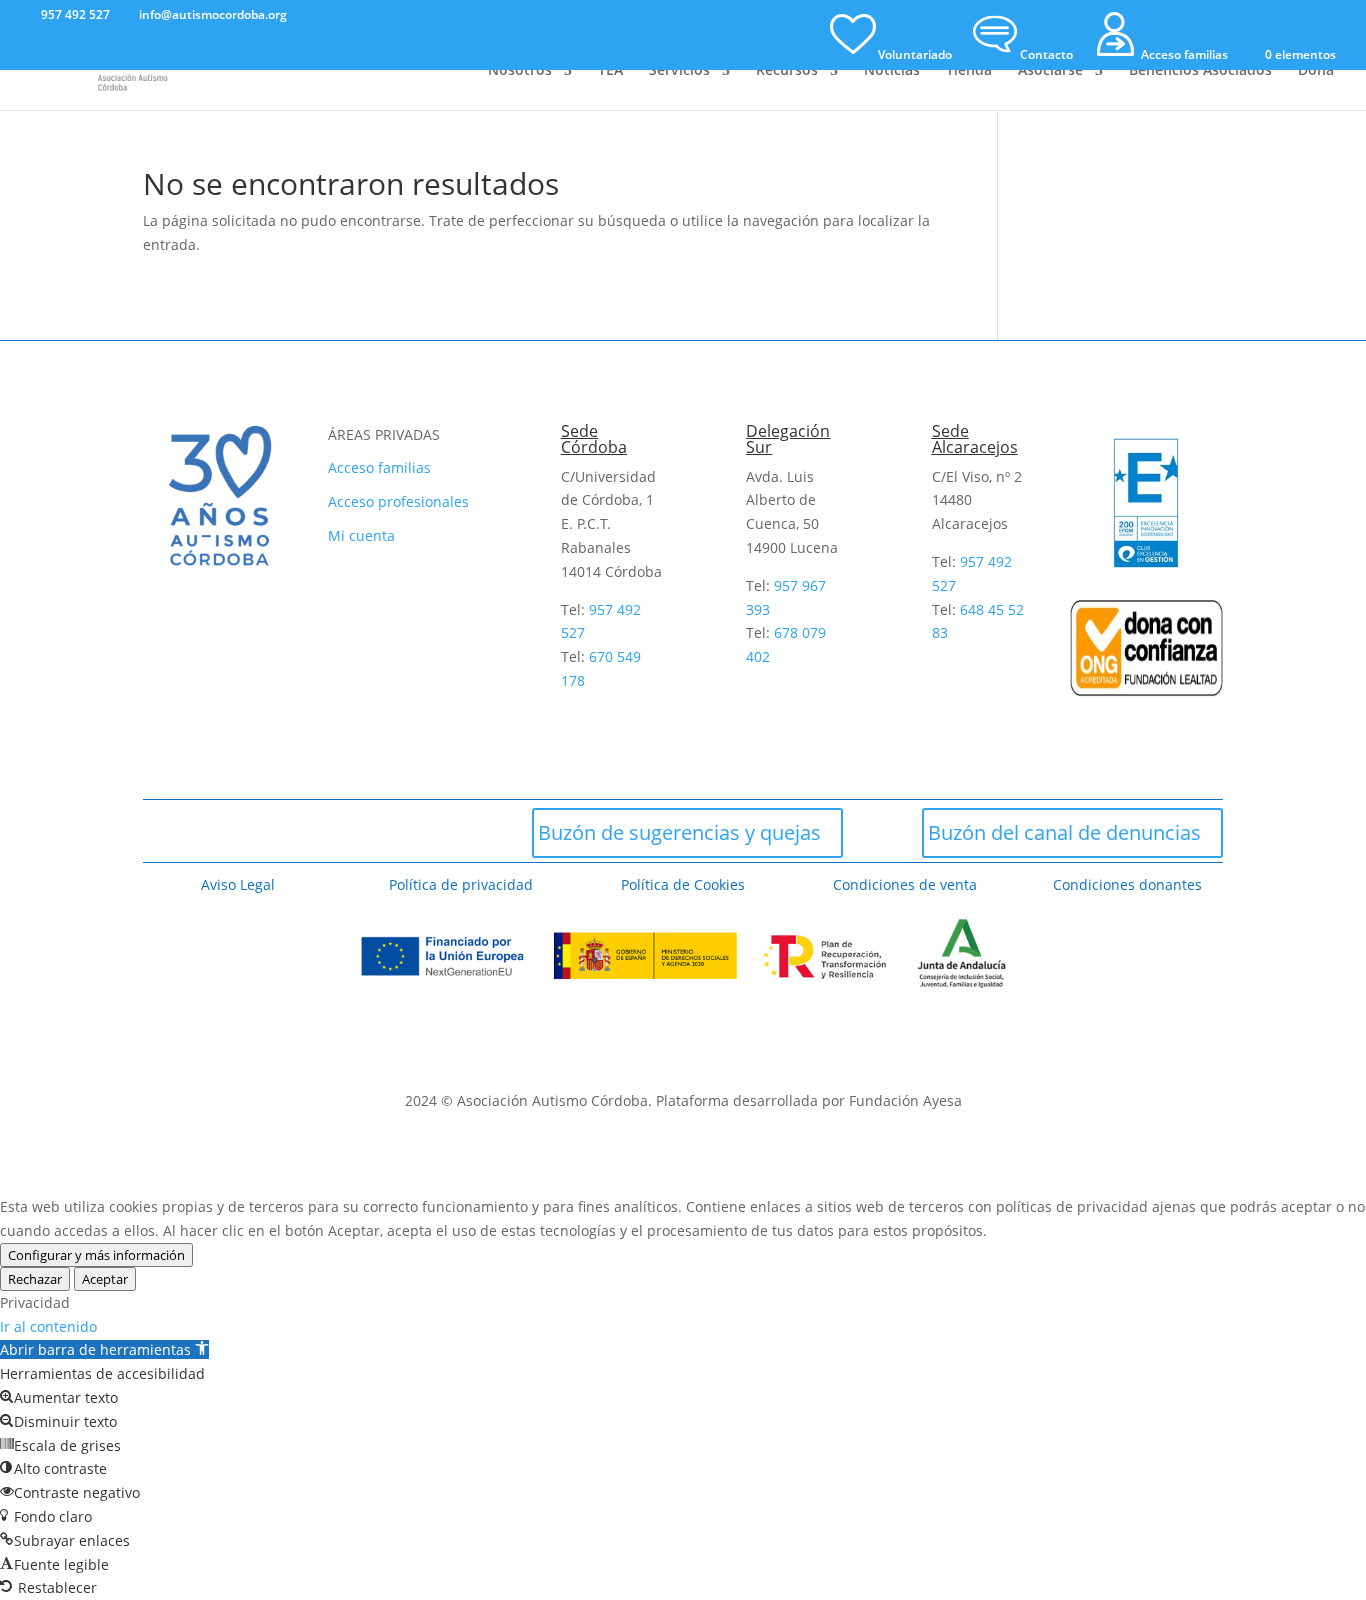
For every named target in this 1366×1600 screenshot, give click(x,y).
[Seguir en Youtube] (328, 831)
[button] (104, 1349)
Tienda (969, 71)
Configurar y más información (96, 1255)
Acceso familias (379, 467)
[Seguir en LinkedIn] (436, 831)
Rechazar (35, 1279)
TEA (610, 71)
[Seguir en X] (220, 831)
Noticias (892, 71)
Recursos (787, 71)
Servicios (679, 71)
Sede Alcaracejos (975, 439)
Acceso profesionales (398, 501)
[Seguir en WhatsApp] (382, 831)
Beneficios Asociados (1200, 71)
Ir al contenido (48, 1326)
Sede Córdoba (594, 439)
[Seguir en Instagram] (274, 831)
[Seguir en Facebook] (166, 831)
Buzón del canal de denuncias (1064, 832)
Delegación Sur (788, 439)
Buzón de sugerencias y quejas (679, 832)
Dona (1316, 71)
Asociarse (1050, 71)
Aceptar (105, 1279)
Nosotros (520, 71)
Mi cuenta (361, 535)
